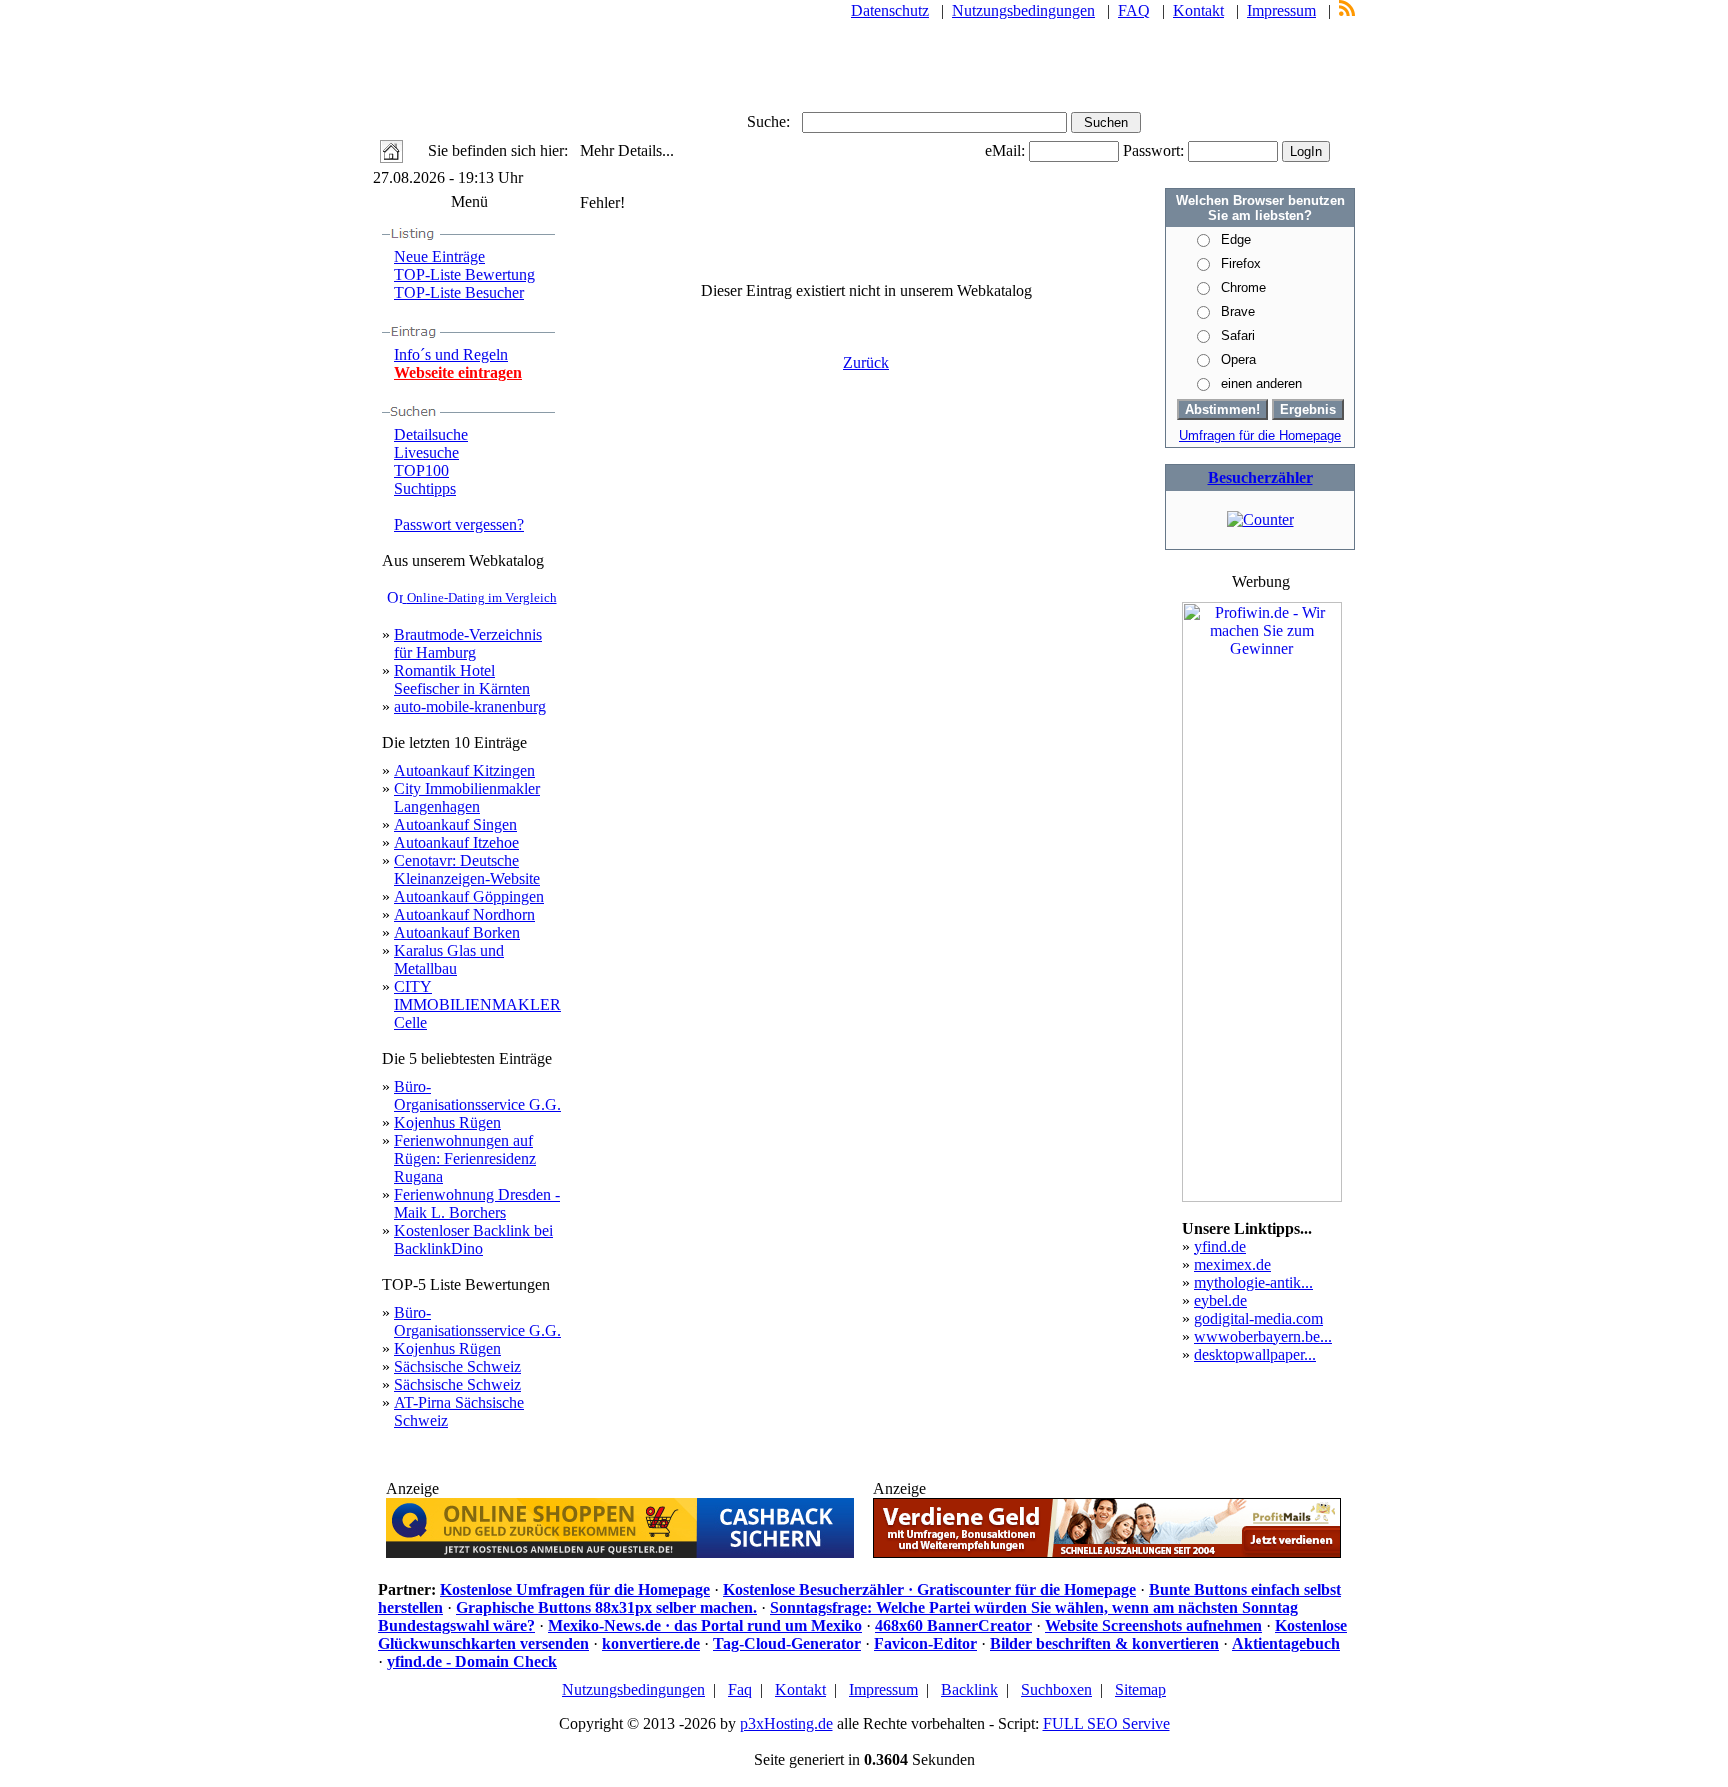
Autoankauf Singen (455, 824)
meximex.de (1232, 1264)
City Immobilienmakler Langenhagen (467, 797)
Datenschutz (890, 10)
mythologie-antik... (1253, 1282)
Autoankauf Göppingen (469, 896)
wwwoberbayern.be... (1263, 1336)
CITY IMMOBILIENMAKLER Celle (477, 1004)
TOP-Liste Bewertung (464, 274)
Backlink (969, 1689)
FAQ (1134, 10)
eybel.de (1220, 1300)
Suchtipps (425, 488)
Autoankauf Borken (457, 932)
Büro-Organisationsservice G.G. (477, 1095)
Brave (1238, 311)
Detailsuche (431, 434)
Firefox (1241, 263)
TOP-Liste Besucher (459, 292)
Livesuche (426, 452)
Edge (1236, 239)
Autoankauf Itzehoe (456, 842)
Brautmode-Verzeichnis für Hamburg (468, 643)
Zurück (866, 362)
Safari (1238, 335)
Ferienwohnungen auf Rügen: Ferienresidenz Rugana (465, 1158)
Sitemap (1140, 1689)
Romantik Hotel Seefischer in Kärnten (462, 679)
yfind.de (1220, 1246)
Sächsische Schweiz (457, 1366)
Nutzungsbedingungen (1023, 10)
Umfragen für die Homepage (1260, 435)
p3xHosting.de (786, 1723)
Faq (740, 1689)
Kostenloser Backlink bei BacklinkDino (473, 1239)
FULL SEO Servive (1106, 1723)
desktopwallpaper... (1255, 1354)
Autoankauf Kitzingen (464, 770)
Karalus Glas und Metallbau (449, 959)
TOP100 (421, 470)
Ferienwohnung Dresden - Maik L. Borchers (477, 1203)
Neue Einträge (439, 256)
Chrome (1243, 287)
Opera (1238, 359)
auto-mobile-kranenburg (470, 706)
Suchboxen (1056, 1689)
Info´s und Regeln (451, 354)
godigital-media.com (1258, 1318)
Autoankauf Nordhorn (464, 914)
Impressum (1281, 10)
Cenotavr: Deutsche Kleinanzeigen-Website (467, 869)
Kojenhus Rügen (447, 1122)
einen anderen (1261, 383)
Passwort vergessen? (459, 524)
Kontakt (1198, 10)
